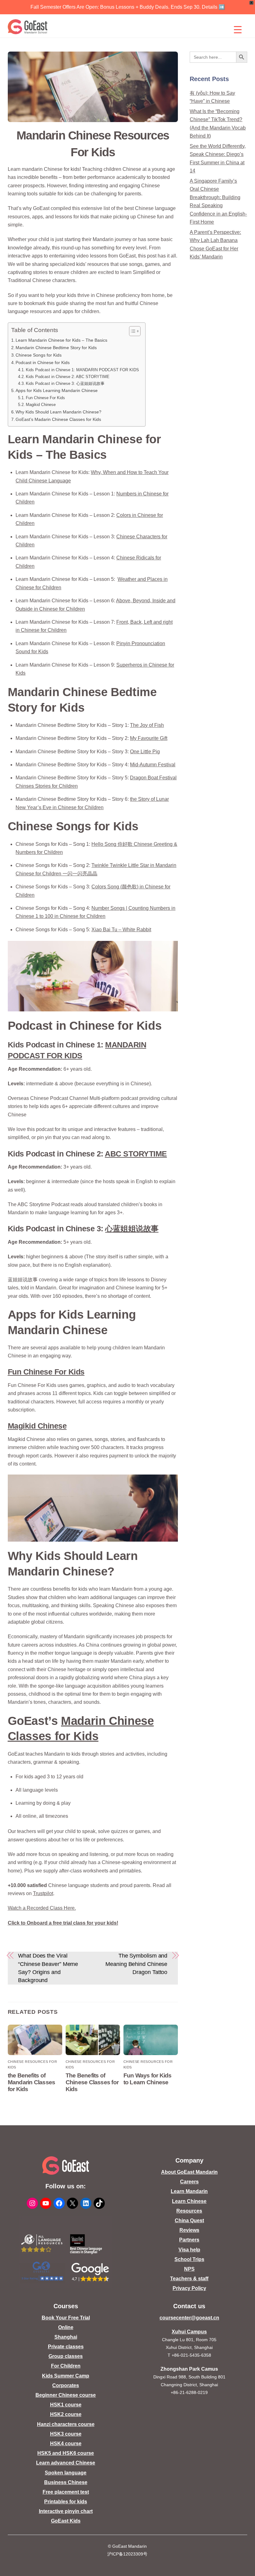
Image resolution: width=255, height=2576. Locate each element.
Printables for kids (66, 2502)
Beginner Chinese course (66, 2395)
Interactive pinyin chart (66, 2511)
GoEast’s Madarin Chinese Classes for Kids (58, 419)
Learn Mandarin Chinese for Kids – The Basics (61, 340)
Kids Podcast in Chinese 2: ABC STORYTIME (68, 377)
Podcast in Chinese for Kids (43, 362)
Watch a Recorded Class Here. (42, 1908)
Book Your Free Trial (66, 2318)
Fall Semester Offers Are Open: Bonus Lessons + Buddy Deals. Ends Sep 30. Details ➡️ (128, 7)
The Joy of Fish (147, 725)
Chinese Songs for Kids (39, 355)
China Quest (189, 2220)
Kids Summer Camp (66, 2376)
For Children (66, 2366)
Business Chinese (66, 2482)
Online (66, 2327)
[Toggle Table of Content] (132, 331)
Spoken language (66, 2473)
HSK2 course (66, 2414)
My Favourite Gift (149, 738)
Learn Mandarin (189, 2191)
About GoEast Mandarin (189, 2172)
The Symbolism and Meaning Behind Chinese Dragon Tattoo (136, 1964)
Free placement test (66, 2492)
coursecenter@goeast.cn (189, 2318)
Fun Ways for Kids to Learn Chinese (148, 2079)
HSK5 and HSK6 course (66, 2453)
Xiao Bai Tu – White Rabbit (121, 930)
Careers (189, 2182)
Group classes (66, 2356)
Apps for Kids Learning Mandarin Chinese (57, 390)
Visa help (189, 2250)
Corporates (66, 2385)
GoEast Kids (66, 2521)
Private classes (66, 2347)
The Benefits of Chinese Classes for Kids (92, 2082)
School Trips (189, 2259)
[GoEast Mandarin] (28, 27)
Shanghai (66, 2337)
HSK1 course (66, 2405)
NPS (189, 2269)
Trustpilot (43, 1893)
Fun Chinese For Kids (45, 398)
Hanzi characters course (66, 2424)
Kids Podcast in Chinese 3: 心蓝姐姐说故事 (65, 383)
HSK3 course (66, 2434)
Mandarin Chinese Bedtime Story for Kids (56, 348)
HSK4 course (66, 2444)
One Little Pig (145, 752)
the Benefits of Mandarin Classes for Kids (32, 2082)
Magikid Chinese (41, 405)
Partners (189, 2240)
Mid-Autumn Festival (153, 765)
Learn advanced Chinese (66, 2463)
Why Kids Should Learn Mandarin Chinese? (58, 412)
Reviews (189, 2230)
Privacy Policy (189, 2288)
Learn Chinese (189, 2201)
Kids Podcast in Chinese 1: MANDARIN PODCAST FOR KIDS (82, 370)
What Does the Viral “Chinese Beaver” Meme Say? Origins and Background (48, 1968)
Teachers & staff (189, 2279)
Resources (189, 2211)
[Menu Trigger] (238, 30)
